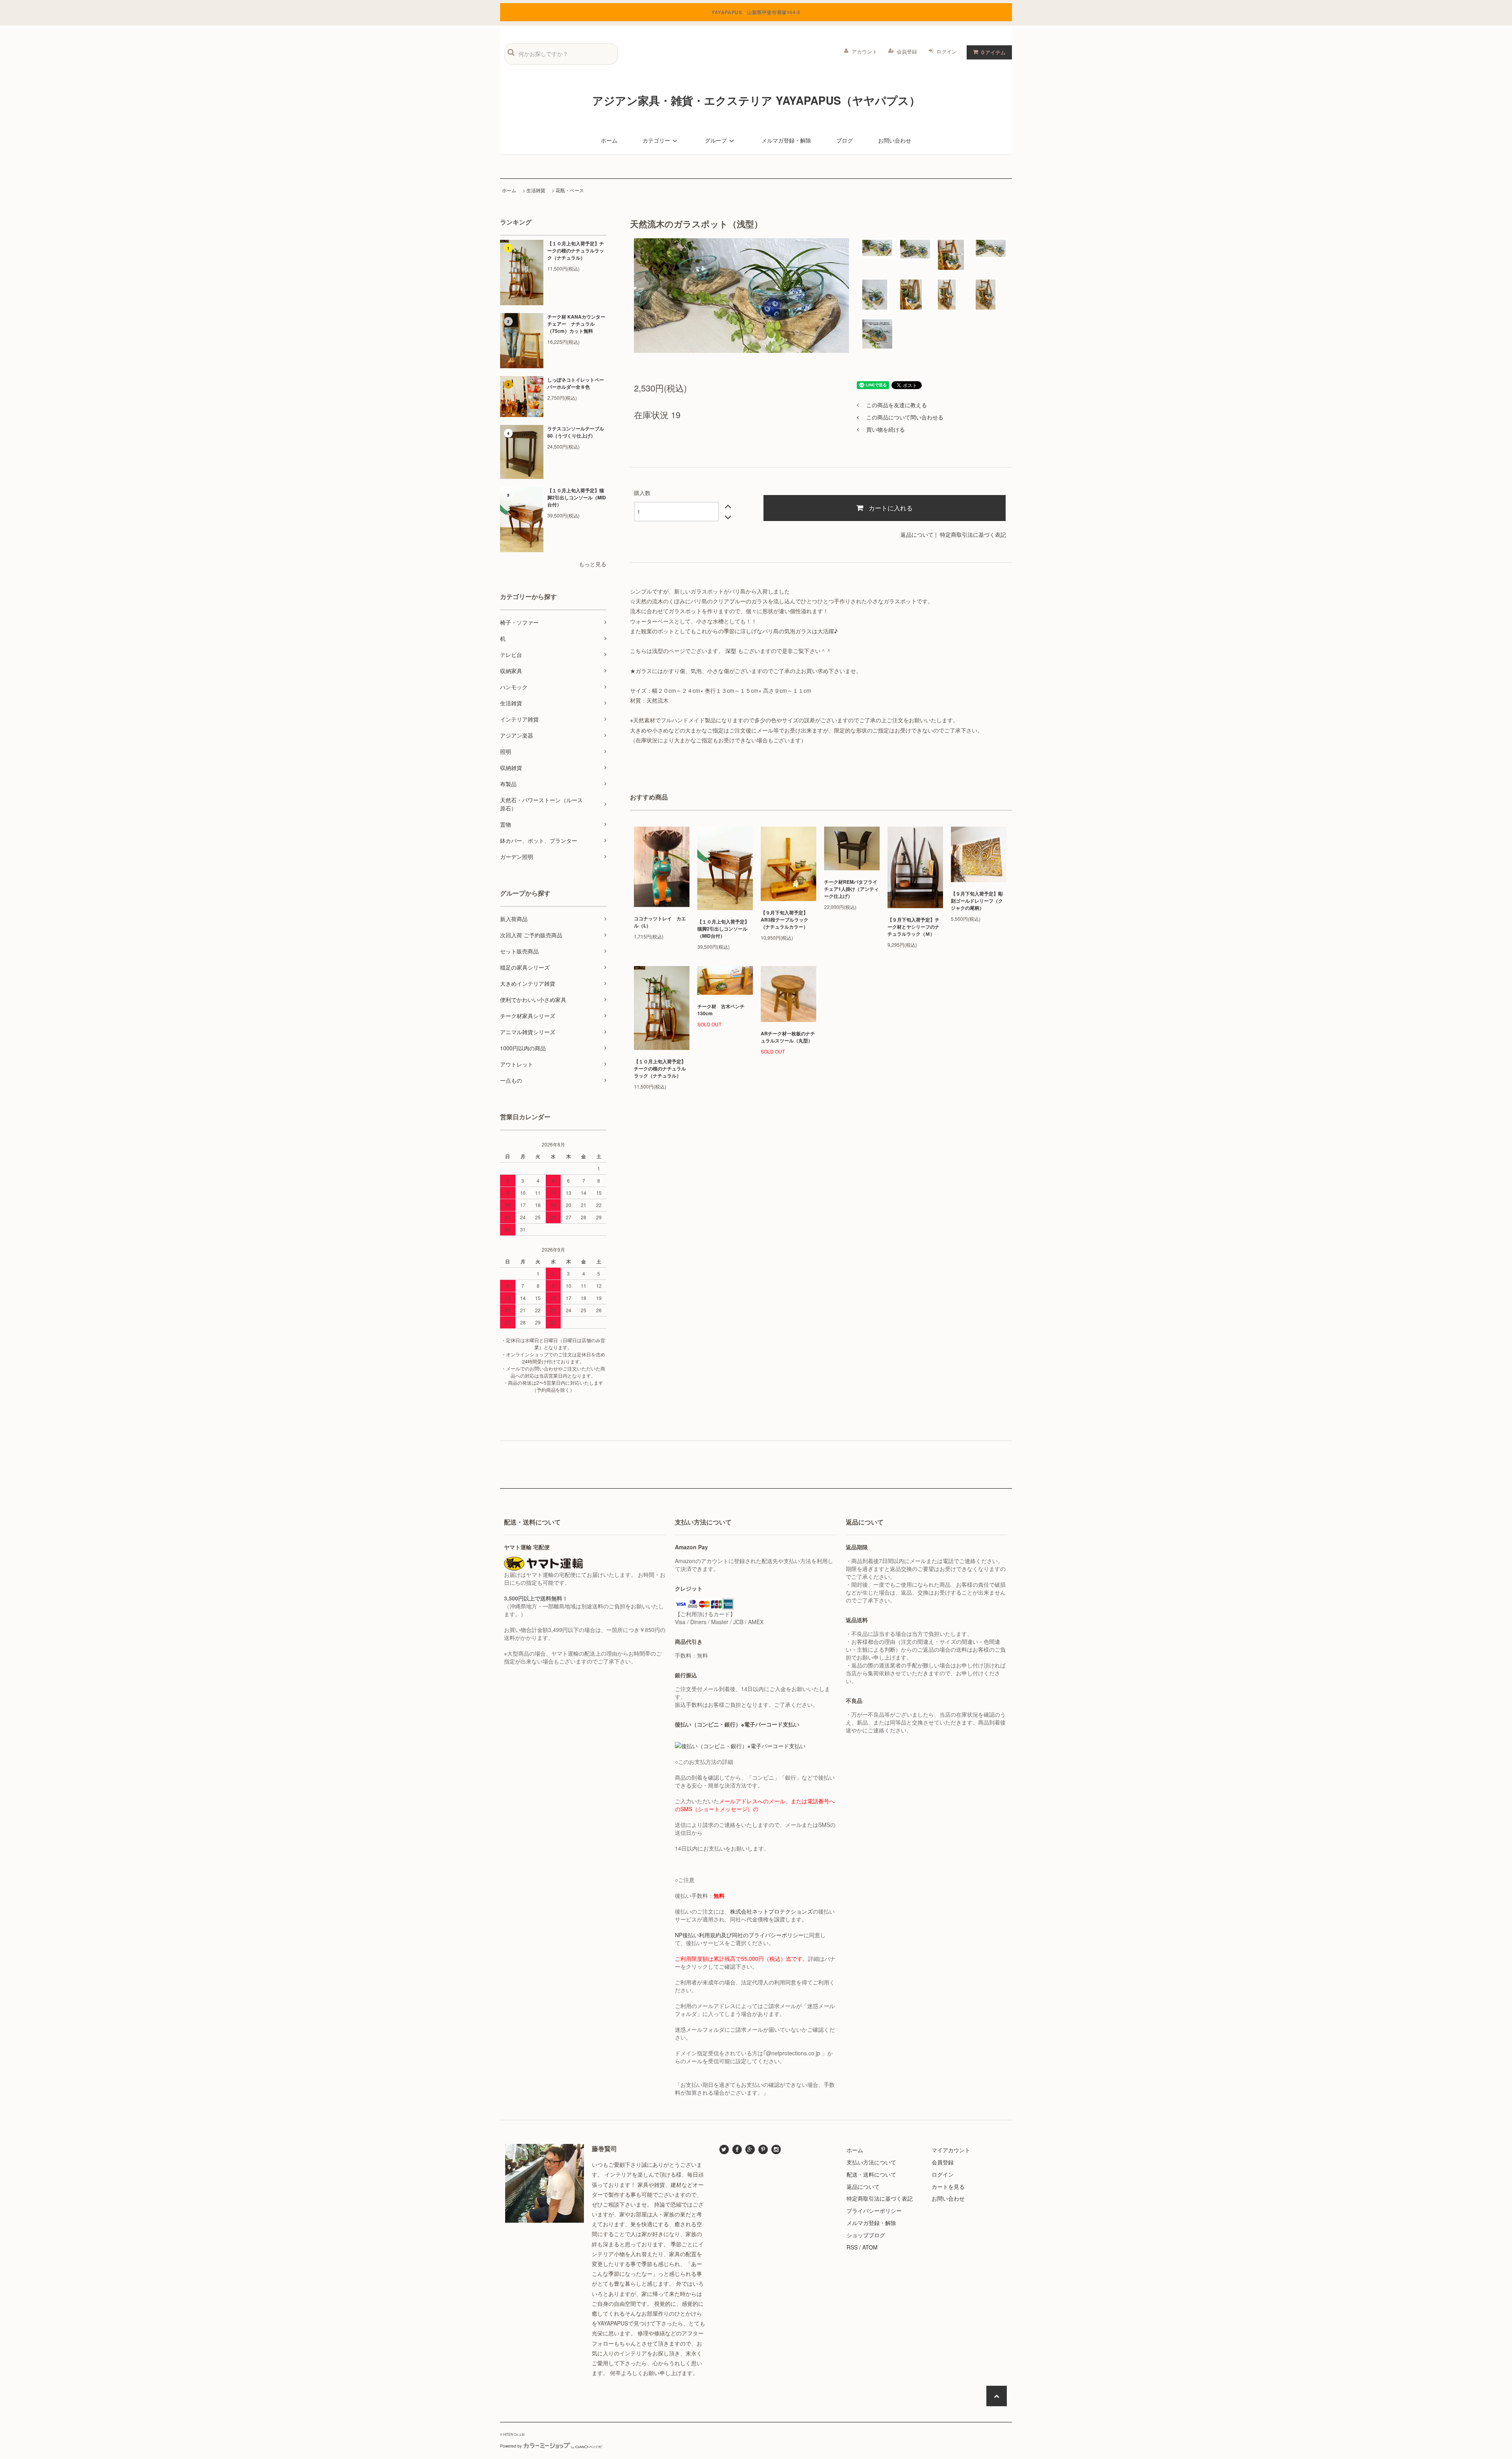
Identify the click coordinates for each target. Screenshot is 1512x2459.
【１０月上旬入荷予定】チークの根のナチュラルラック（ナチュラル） (576, 250)
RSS (852, 2247)
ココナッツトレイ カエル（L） (660, 922)
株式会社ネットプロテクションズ (771, 1911)
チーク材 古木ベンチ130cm (721, 1010)
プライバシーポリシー (874, 2211)
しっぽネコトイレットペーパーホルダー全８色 (576, 383)
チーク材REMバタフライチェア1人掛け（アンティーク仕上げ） (851, 889)
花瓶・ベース (570, 190)
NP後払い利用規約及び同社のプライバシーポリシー (739, 1935)
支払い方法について (871, 2162)
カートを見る (948, 2186)
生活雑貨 (536, 190)
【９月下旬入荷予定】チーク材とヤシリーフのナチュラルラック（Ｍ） (913, 927)
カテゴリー (656, 140)
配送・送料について (871, 2174)
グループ (716, 140)
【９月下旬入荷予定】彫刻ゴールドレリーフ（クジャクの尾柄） (977, 901)
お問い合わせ (895, 140)
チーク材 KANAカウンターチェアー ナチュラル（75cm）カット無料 (576, 324)
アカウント (864, 51)
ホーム (609, 140)
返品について (917, 534)
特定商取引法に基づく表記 (973, 534)
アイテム (993, 52)
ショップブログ (866, 2235)
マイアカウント (951, 2150)
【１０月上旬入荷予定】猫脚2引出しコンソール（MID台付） (577, 497)
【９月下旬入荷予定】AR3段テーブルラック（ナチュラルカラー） (785, 920)
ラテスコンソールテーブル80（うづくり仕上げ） (576, 432)
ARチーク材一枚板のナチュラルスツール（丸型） (788, 1037)
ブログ (845, 140)
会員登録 (907, 51)
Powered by (511, 2446)
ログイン (947, 51)
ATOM (870, 2247)
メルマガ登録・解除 (786, 140)
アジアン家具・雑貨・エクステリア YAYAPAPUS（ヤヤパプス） (756, 100)
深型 (731, 651)
